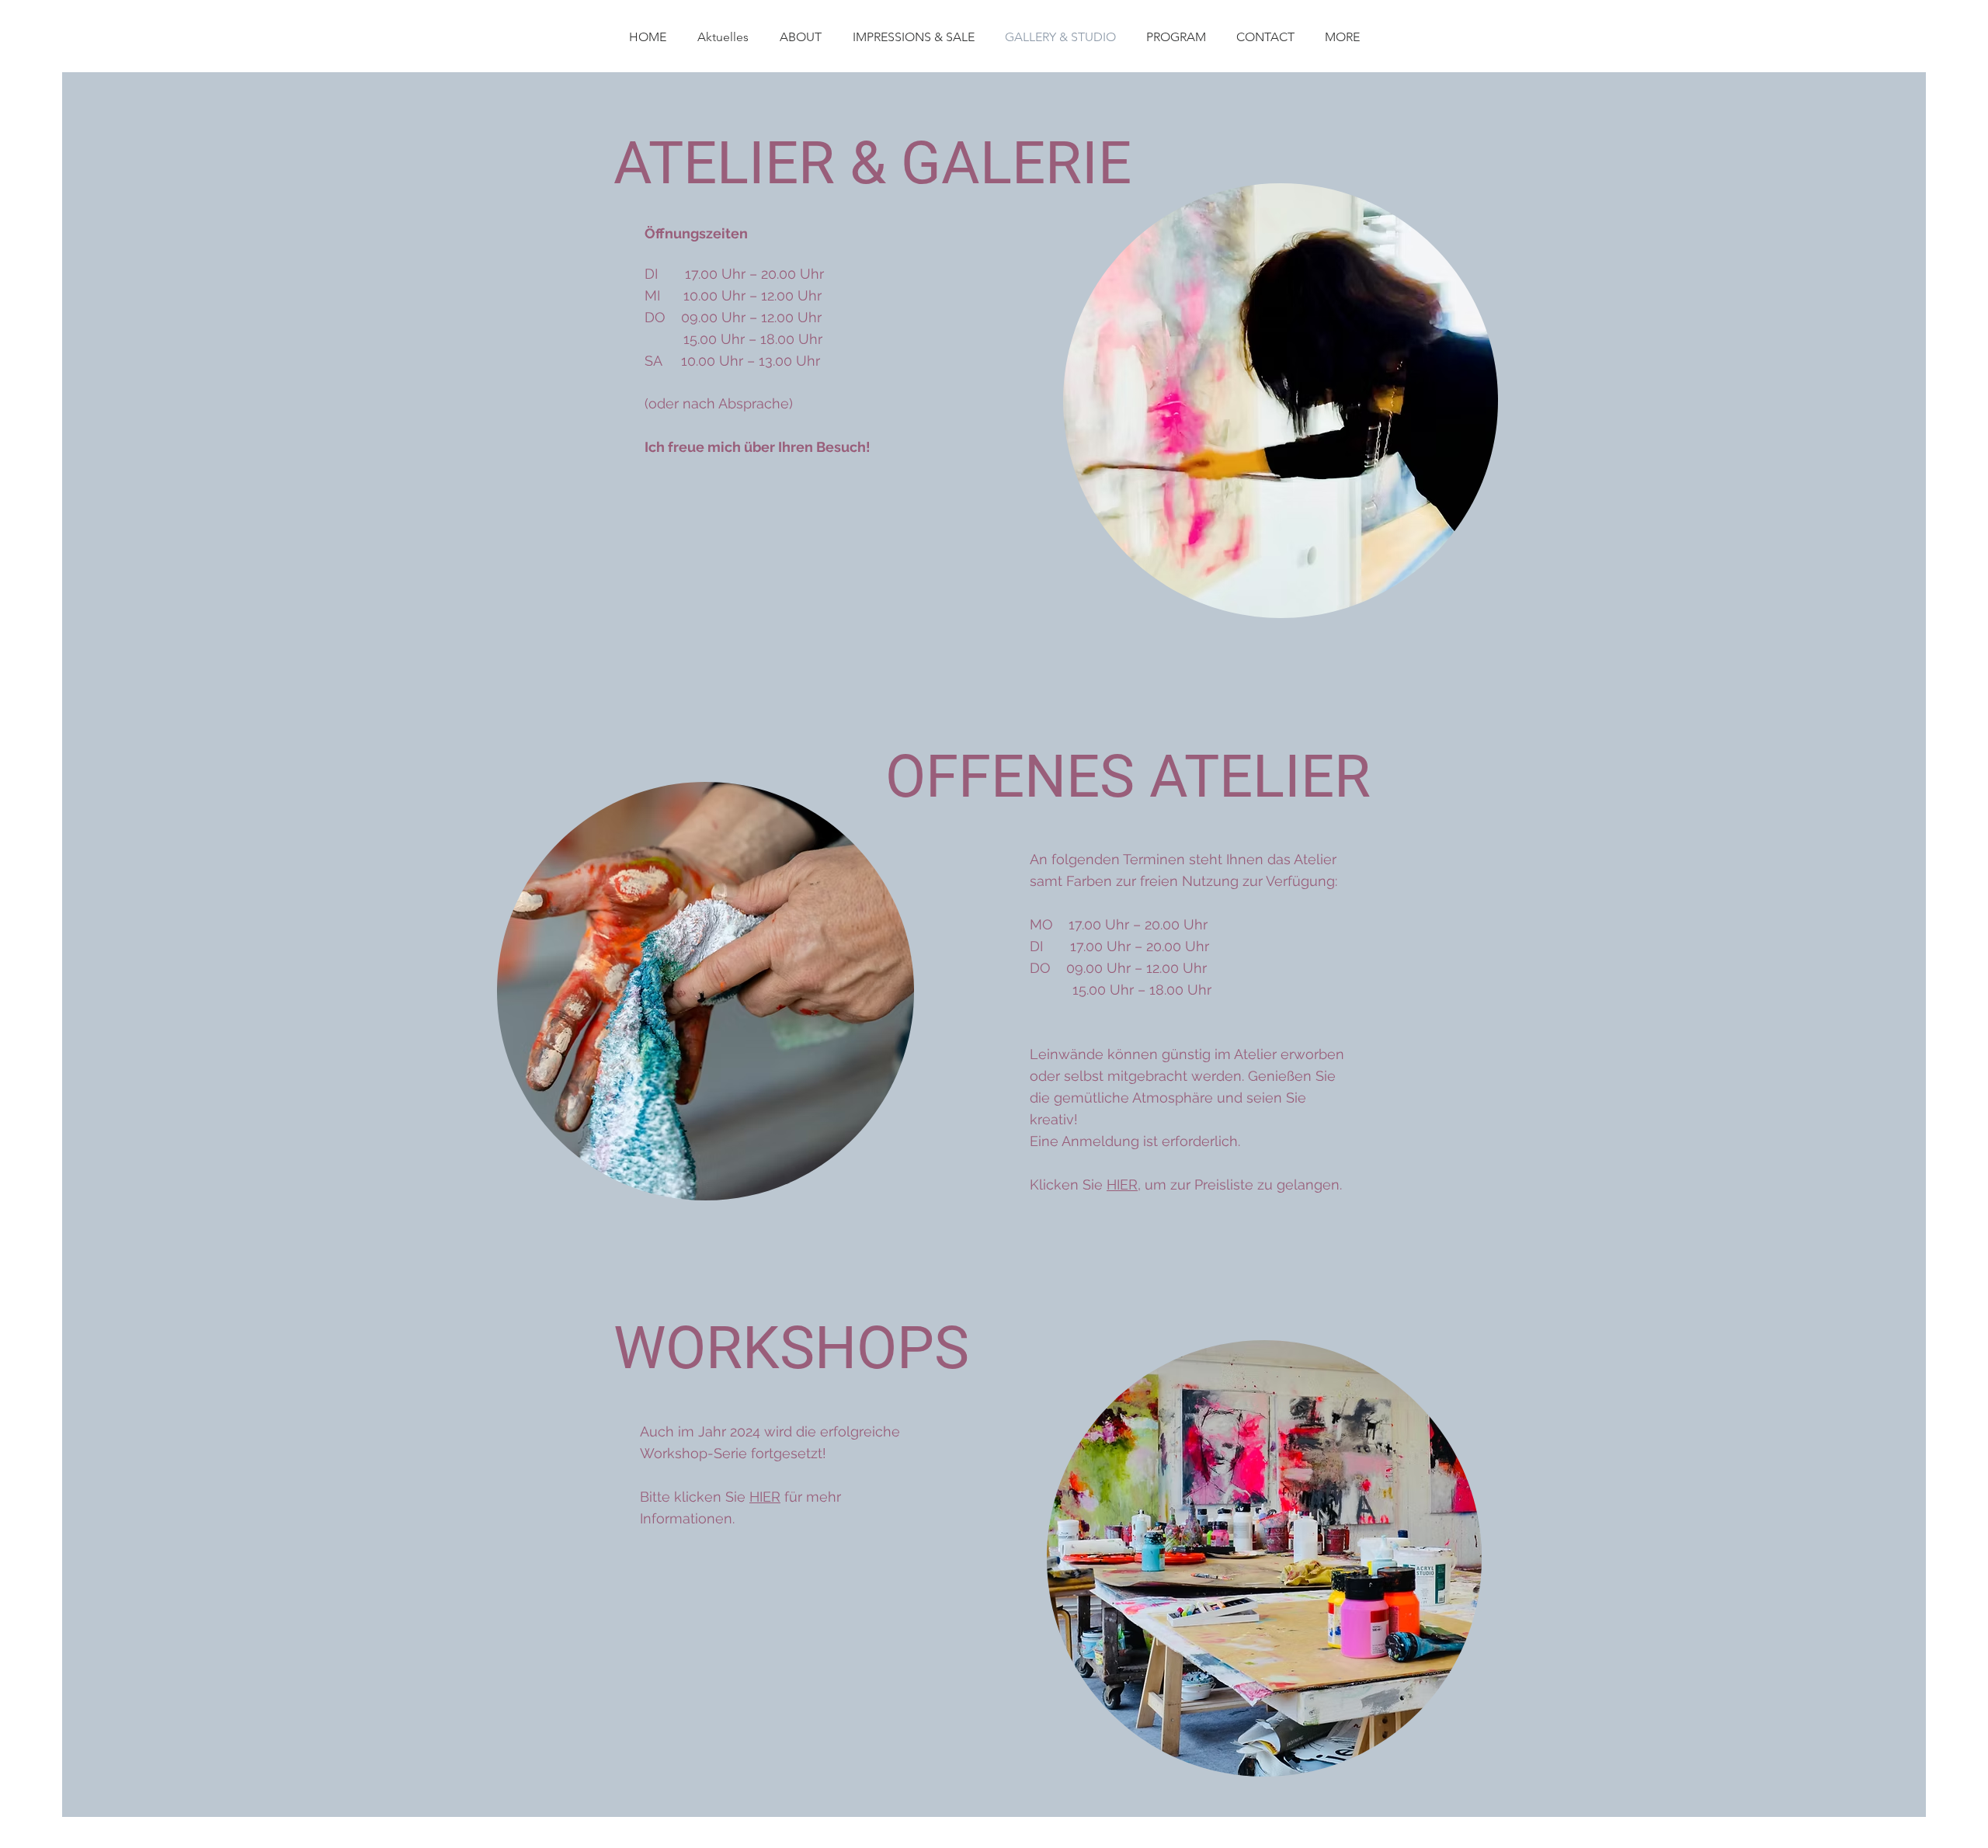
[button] (1342, 37)
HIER (1122, 1185)
